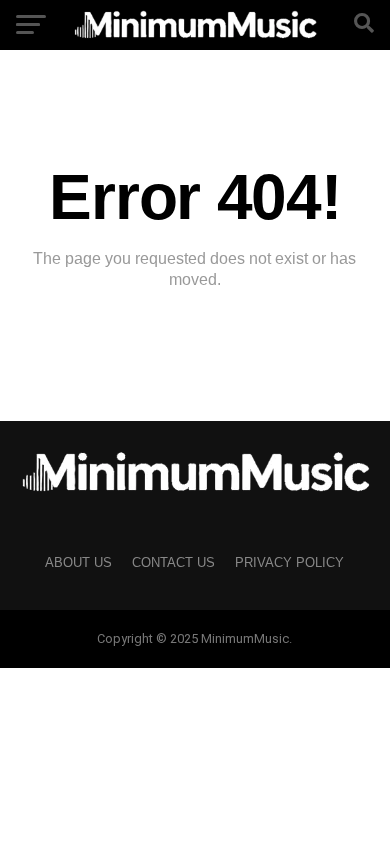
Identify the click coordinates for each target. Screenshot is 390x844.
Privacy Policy (289, 562)
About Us (78, 562)
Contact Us (173, 562)
